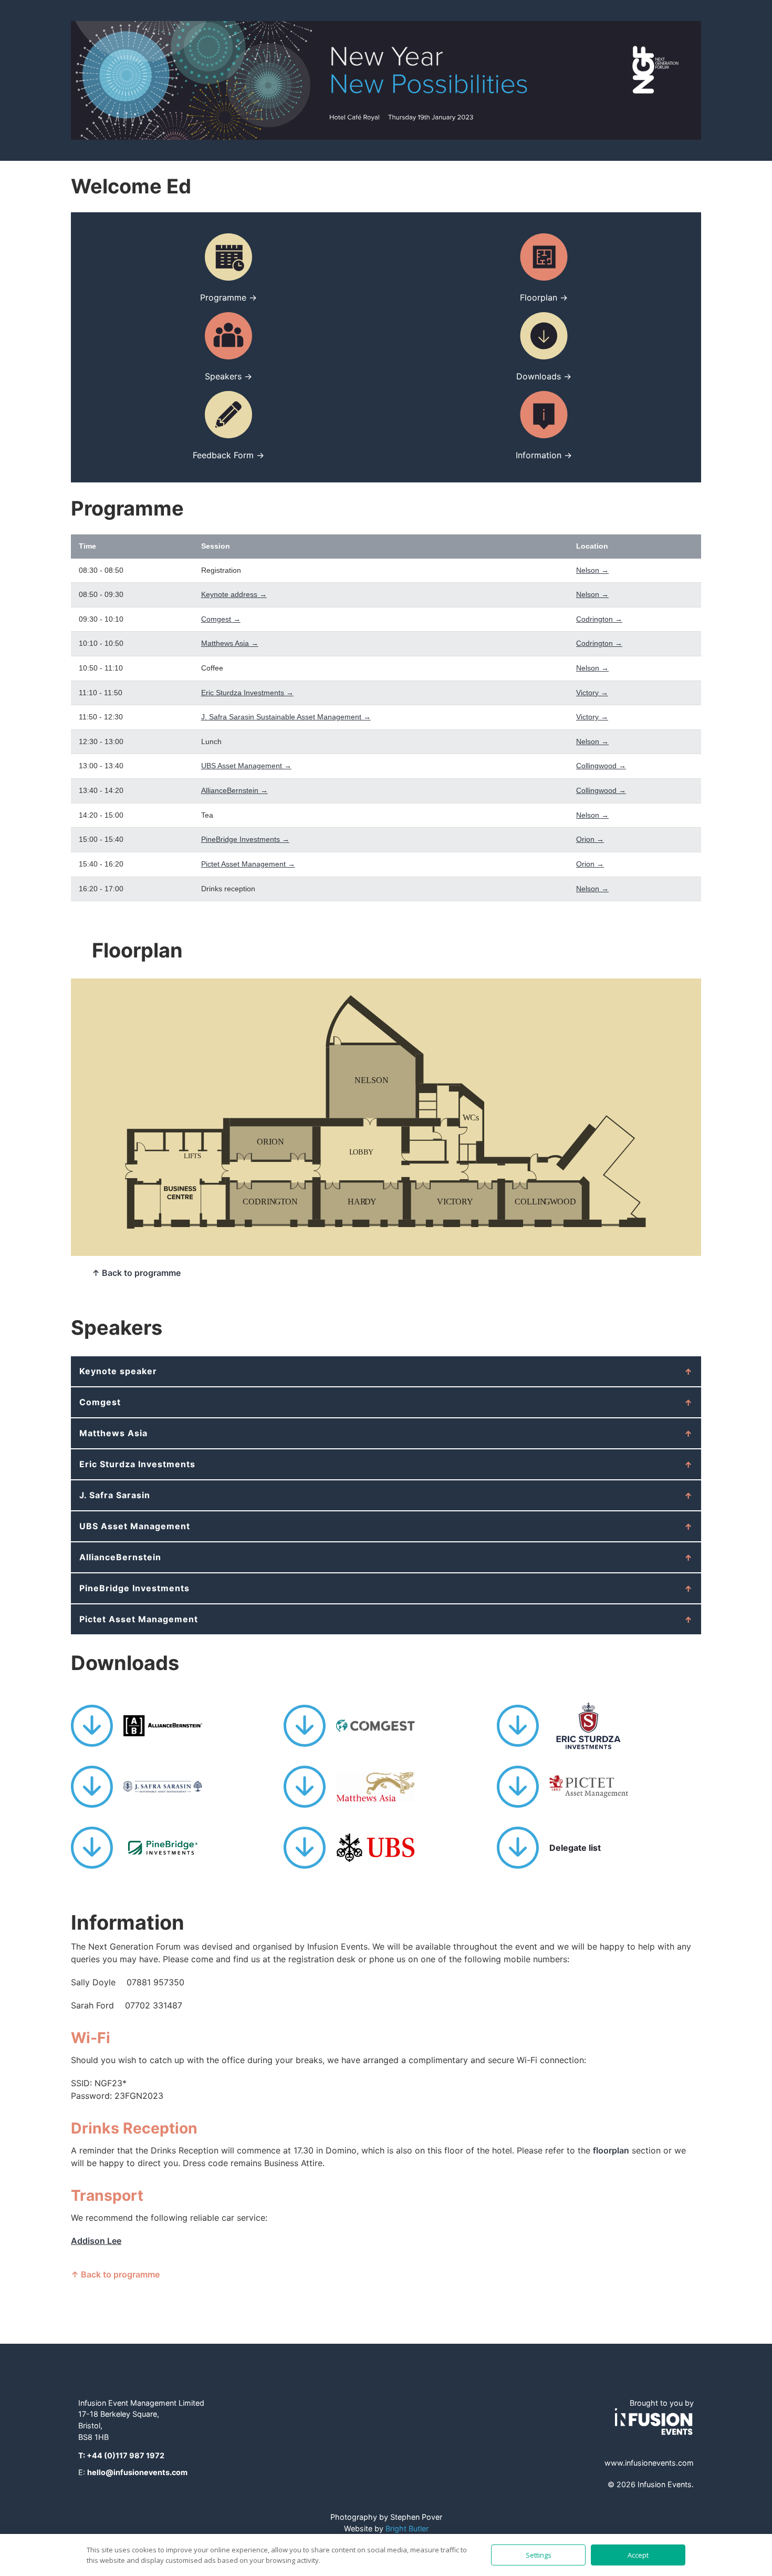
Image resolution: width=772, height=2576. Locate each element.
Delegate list (575, 1848)
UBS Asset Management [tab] (135, 1526)
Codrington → (599, 619)
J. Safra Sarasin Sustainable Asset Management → (286, 717)
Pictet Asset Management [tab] (139, 1619)
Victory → (592, 693)
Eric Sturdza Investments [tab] (137, 1464)
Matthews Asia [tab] (113, 1433)
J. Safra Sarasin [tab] (115, 1495)
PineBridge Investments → (245, 839)
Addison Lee (96, 2241)
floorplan (611, 2150)
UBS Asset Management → (246, 766)
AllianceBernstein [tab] (120, 1557)
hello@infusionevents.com (137, 2472)
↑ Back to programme (136, 1273)
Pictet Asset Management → (248, 864)
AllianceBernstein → (234, 790)
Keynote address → (234, 594)
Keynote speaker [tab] (118, 1371)
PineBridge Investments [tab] (134, 1588)
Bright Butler (407, 2528)
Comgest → (221, 619)
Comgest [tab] (100, 1402)
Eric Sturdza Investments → (247, 693)
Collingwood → (601, 766)
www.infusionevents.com (649, 2463)
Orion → (590, 839)
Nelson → (592, 570)
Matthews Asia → (230, 643)
